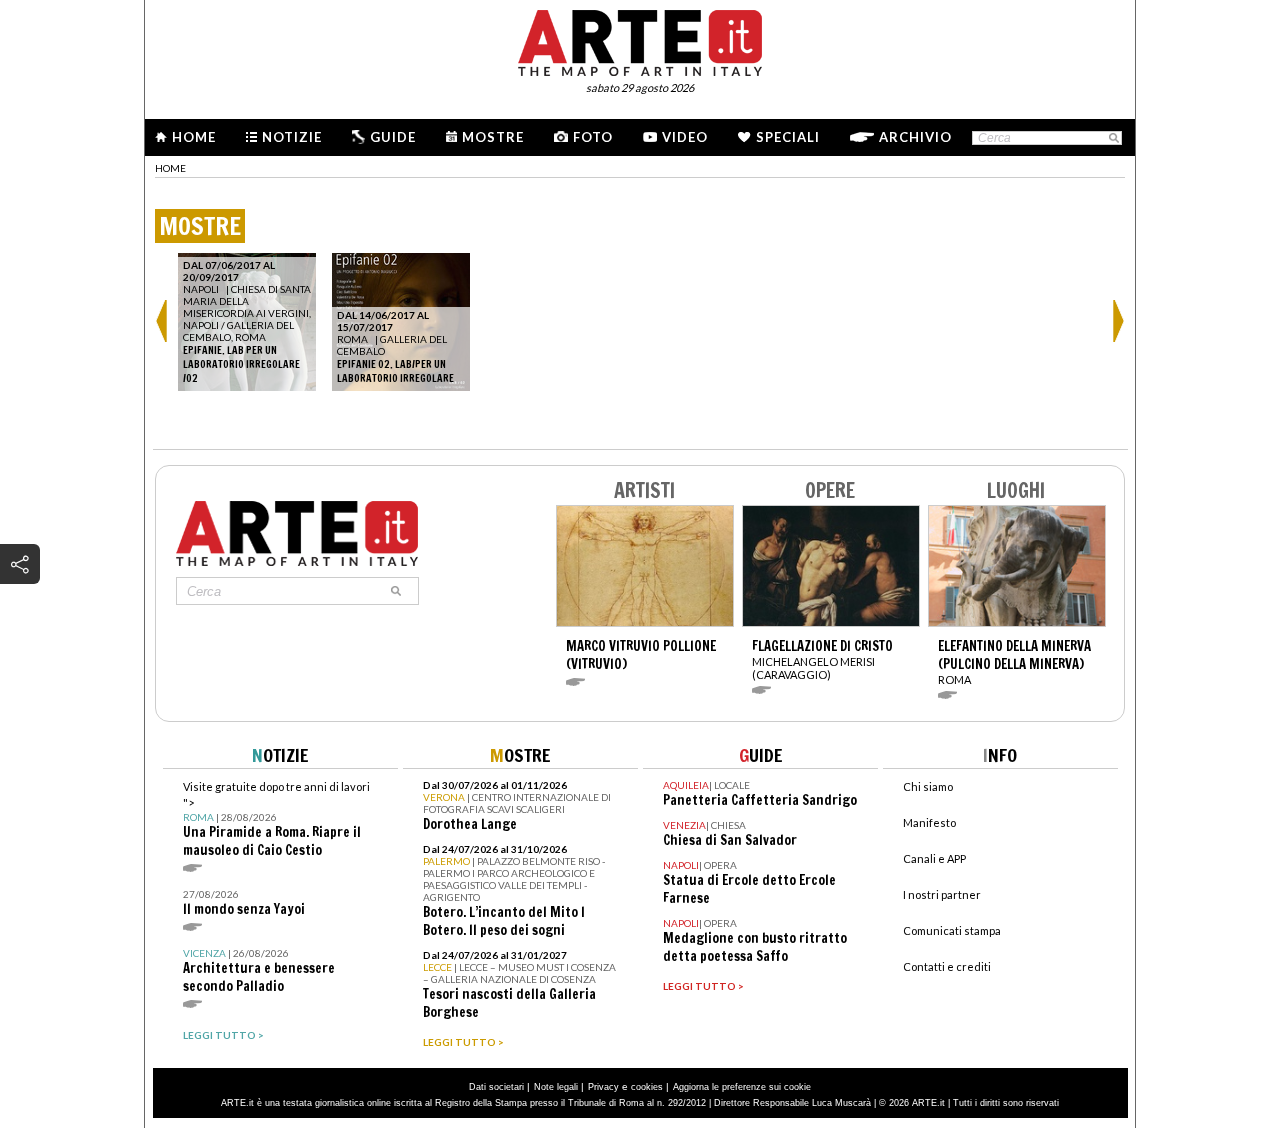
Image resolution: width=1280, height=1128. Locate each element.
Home (194, 137)
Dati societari (496, 1087)
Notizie (292, 137)
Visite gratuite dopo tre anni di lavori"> (276, 819)
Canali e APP (934, 858)
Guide (393, 137)
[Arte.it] (640, 40)
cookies (647, 1087)
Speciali (788, 137)
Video (685, 137)
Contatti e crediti (947, 966)
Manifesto (929, 822)
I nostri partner (942, 894)
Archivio (915, 137)
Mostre (493, 137)
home (170, 168)
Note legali (556, 1087)
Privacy (603, 1087)
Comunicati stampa (952, 930)
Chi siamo (928, 786)
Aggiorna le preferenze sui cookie (742, 1087)
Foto (593, 137)
